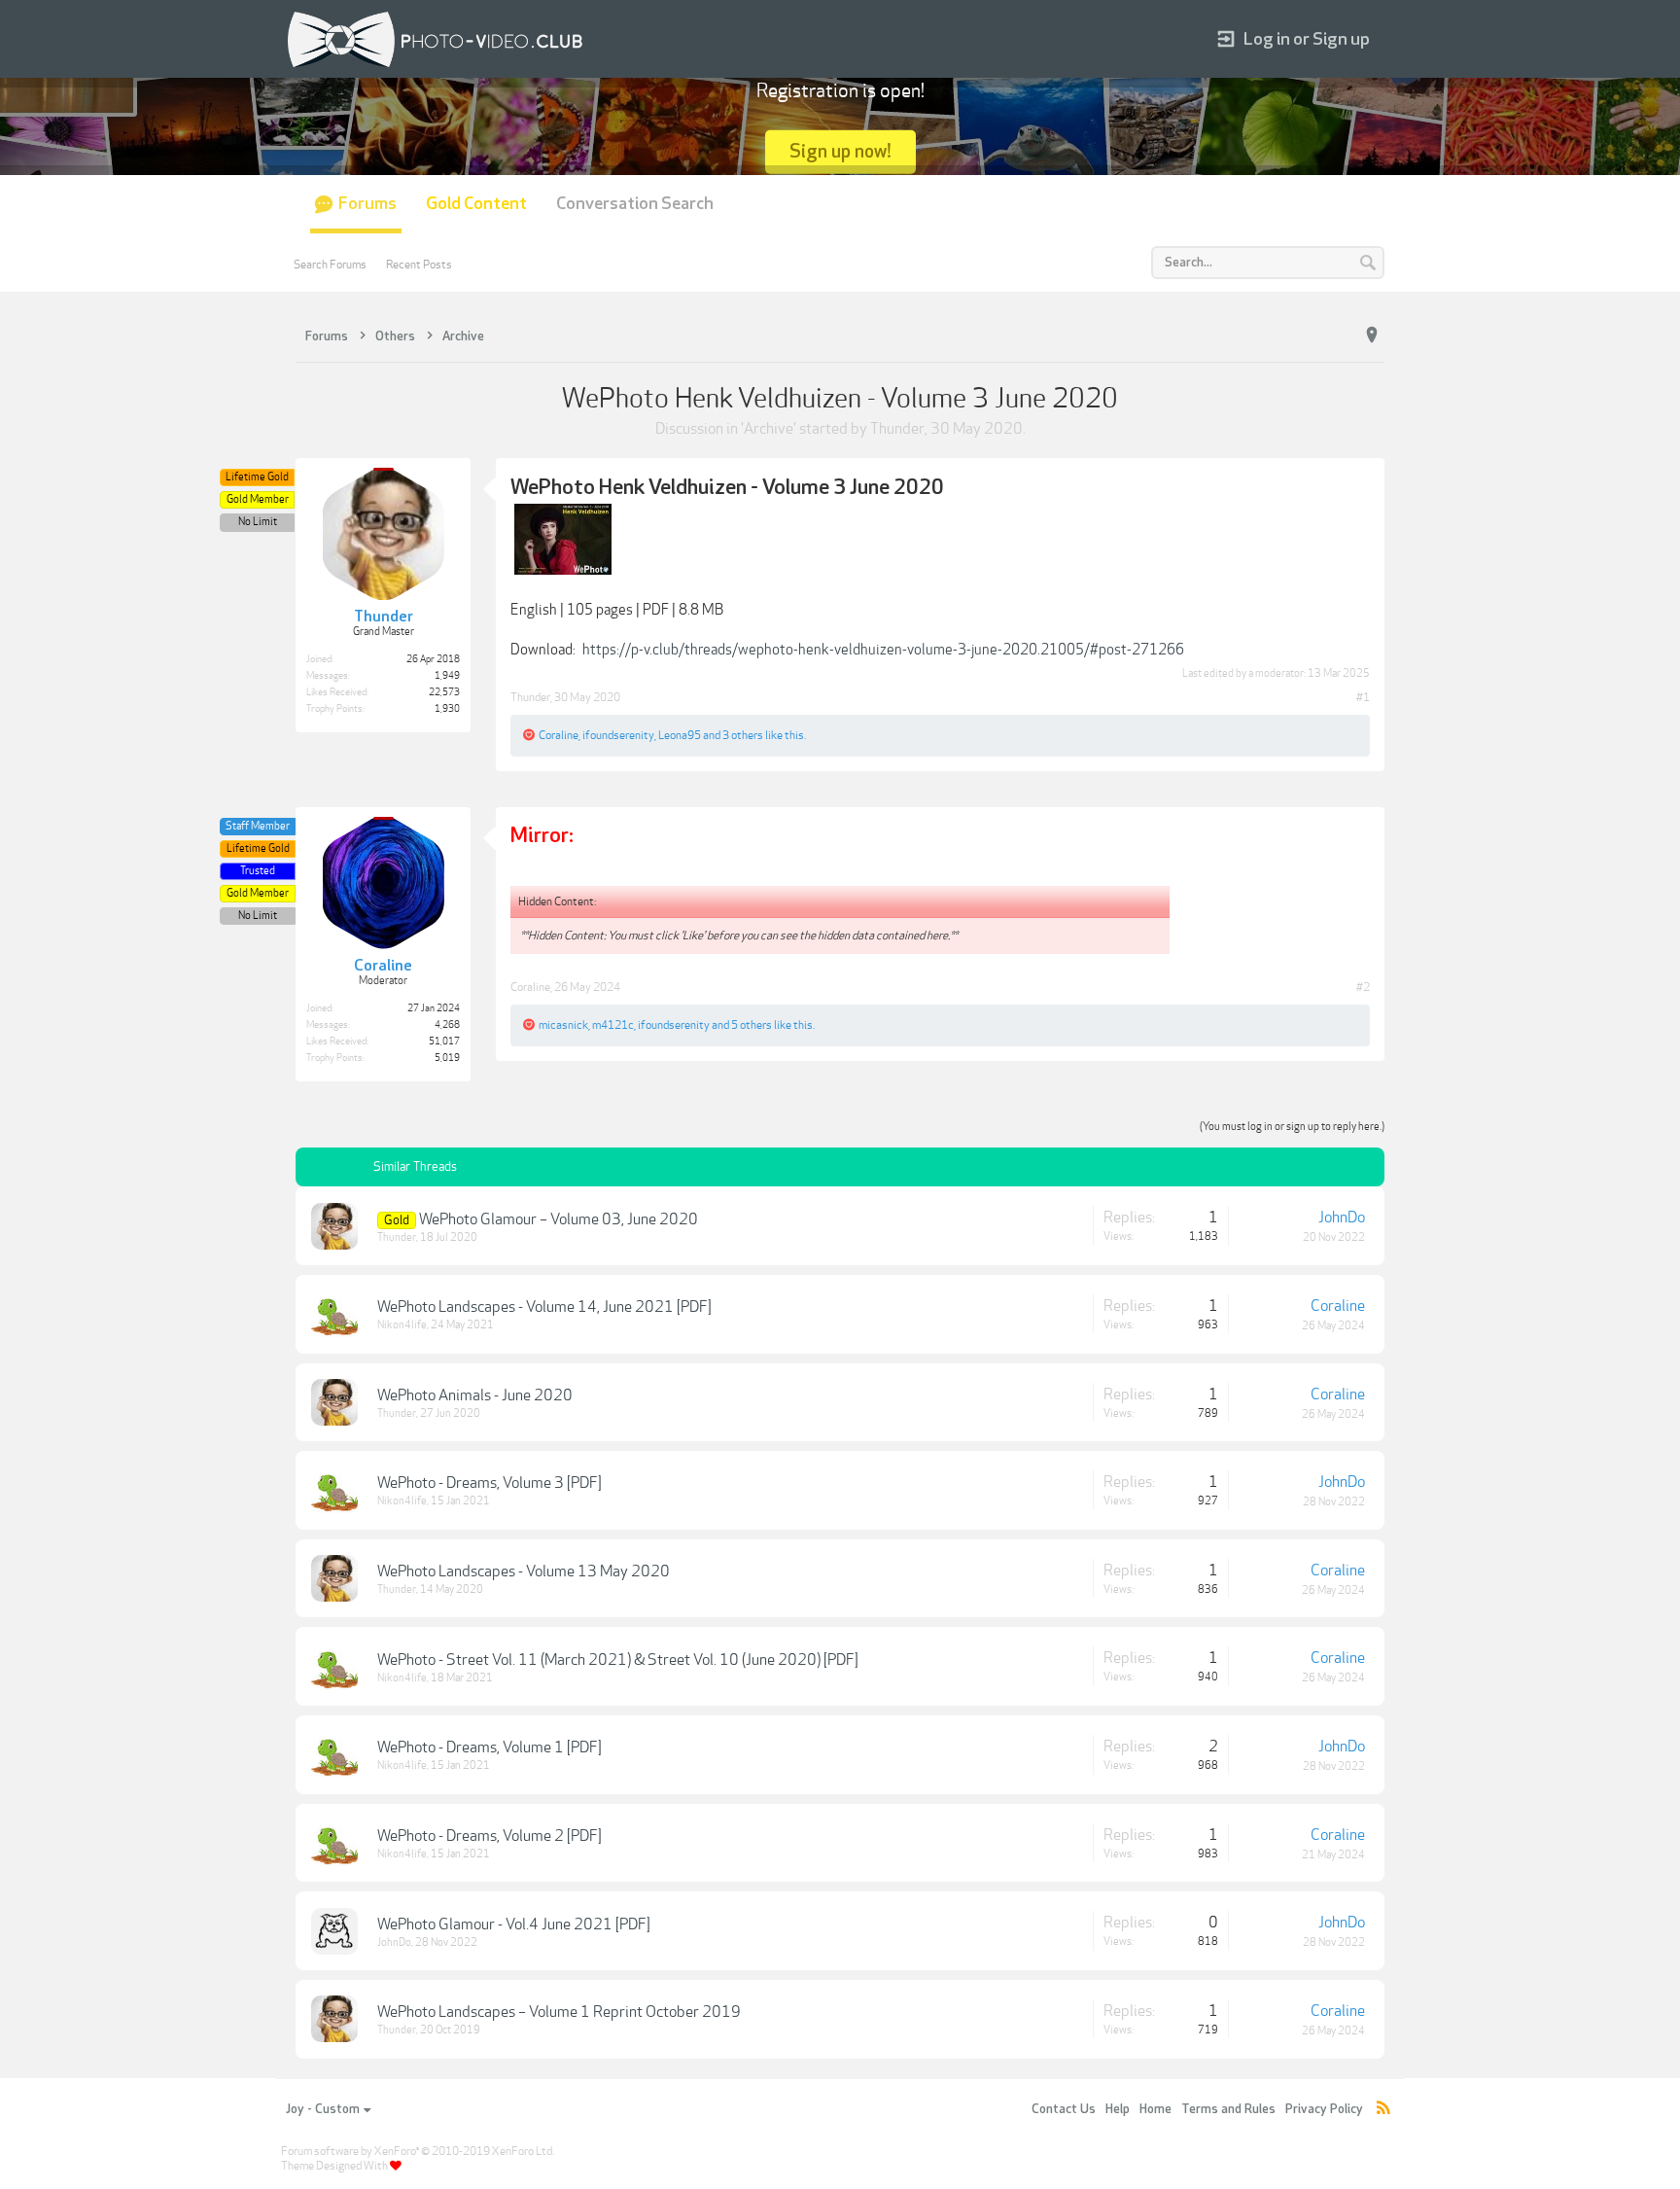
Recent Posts (419, 265)
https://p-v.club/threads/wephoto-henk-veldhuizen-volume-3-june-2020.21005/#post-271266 (883, 650)
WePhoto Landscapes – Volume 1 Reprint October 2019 (559, 2012)
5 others (752, 1025)
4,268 (447, 1025)
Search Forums (330, 265)
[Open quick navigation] (1372, 335)
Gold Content (476, 204)
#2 (1363, 987)
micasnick (563, 1025)
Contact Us (1064, 2109)
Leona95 (680, 735)
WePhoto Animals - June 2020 (475, 1395)
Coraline (559, 735)
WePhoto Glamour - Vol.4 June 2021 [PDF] (514, 1924)
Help (1118, 2109)
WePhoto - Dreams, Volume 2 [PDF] (490, 1836)
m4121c (613, 1025)
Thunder (897, 429)
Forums (367, 204)
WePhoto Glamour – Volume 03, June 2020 (559, 1219)
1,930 (447, 709)
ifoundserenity (618, 735)
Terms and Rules (1228, 2109)
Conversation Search (635, 204)
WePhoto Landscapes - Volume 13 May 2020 (524, 1571)
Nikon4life (402, 1325)
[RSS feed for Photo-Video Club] (1383, 2110)
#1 (1363, 697)
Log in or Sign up (1307, 39)
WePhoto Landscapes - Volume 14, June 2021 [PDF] (544, 1307)
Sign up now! (840, 151)
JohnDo (1342, 1218)
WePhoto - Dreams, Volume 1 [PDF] (490, 1748)
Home (1155, 2109)
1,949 (447, 676)
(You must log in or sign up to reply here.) (1292, 1127)
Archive (769, 429)
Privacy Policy (1324, 2109)
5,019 (447, 1058)
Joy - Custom (323, 2109)
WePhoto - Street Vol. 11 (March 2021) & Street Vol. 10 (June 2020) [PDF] (618, 1660)
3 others (743, 735)
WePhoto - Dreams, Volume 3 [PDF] (490, 1483)
